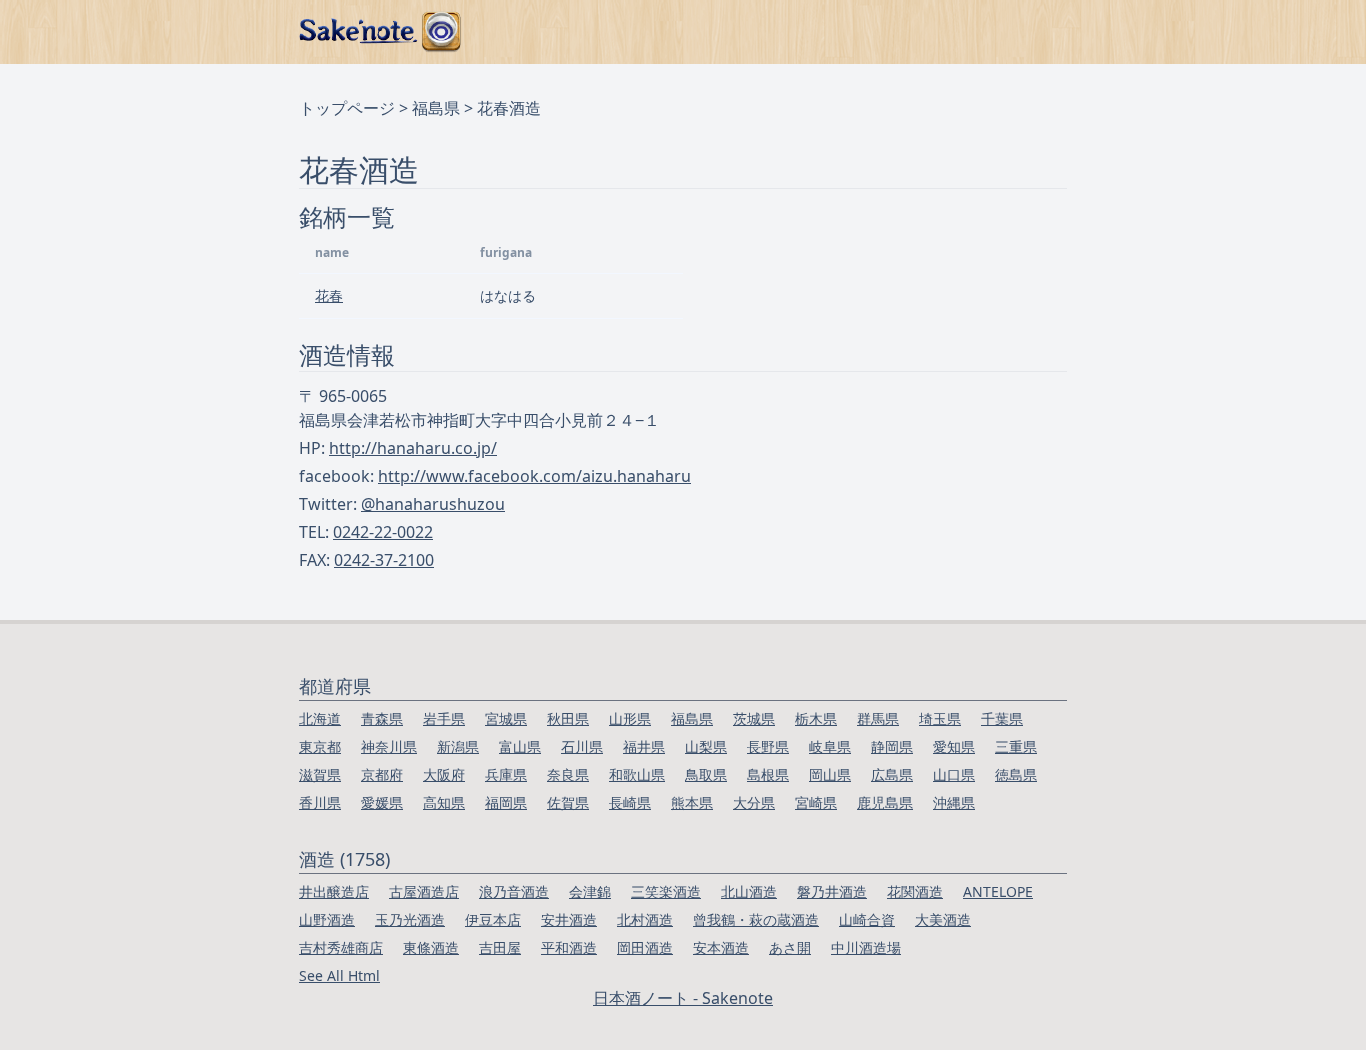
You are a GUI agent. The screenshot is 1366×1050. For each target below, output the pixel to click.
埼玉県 (940, 718)
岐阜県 (830, 746)
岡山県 (830, 774)
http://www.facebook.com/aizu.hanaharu (534, 476)
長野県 (768, 746)
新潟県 (458, 746)
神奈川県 (389, 746)
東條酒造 (431, 947)
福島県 (436, 108)
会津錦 (590, 891)
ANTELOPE (998, 891)
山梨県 (706, 746)
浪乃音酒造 (514, 891)
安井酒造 (569, 919)
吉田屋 (500, 947)
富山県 (520, 746)
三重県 (1016, 746)
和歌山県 (637, 774)
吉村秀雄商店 (341, 947)
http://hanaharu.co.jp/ (413, 448)
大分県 (754, 802)
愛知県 (954, 746)
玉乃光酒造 (410, 919)
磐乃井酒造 (832, 891)
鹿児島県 (885, 802)
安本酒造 (721, 947)
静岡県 (892, 746)
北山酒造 (749, 891)
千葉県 (1002, 718)
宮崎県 (816, 802)
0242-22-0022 (383, 532)
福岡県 (506, 802)
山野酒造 (327, 919)
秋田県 (568, 718)
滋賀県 (320, 774)
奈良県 (568, 774)
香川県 (320, 802)
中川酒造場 (866, 947)
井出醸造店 (334, 891)
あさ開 (790, 947)
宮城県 (506, 718)
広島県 (892, 774)
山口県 (954, 774)
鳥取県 (706, 774)
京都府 (382, 774)
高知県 (444, 802)
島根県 (768, 774)
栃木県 (816, 718)
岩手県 (444, 718)
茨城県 (754, 718)
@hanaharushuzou (433, 504)
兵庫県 (506, 774)
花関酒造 (915, 891)
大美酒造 (943, 919)
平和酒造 (569, 947)
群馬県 (878, 718)
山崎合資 (867, 919)
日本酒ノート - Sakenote (683, 998)
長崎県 (630, 802)
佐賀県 (568, 802)
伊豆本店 (493, 919)
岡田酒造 (645, 947)
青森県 (382, 718)
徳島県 (1016, 774)
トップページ (347, 108)
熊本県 (692, 802)
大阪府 (444, 774)
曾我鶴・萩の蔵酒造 (756, 919)
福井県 (644, 746)
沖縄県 (954, 802)
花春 (329, 295)
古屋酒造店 (424, 891)
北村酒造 (645, 919)
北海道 (320, 718)
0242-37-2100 (384, 560)
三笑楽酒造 (666, 891)
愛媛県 (382, 802)
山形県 (630, 718)
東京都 (320, 746)
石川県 (582, 746)
